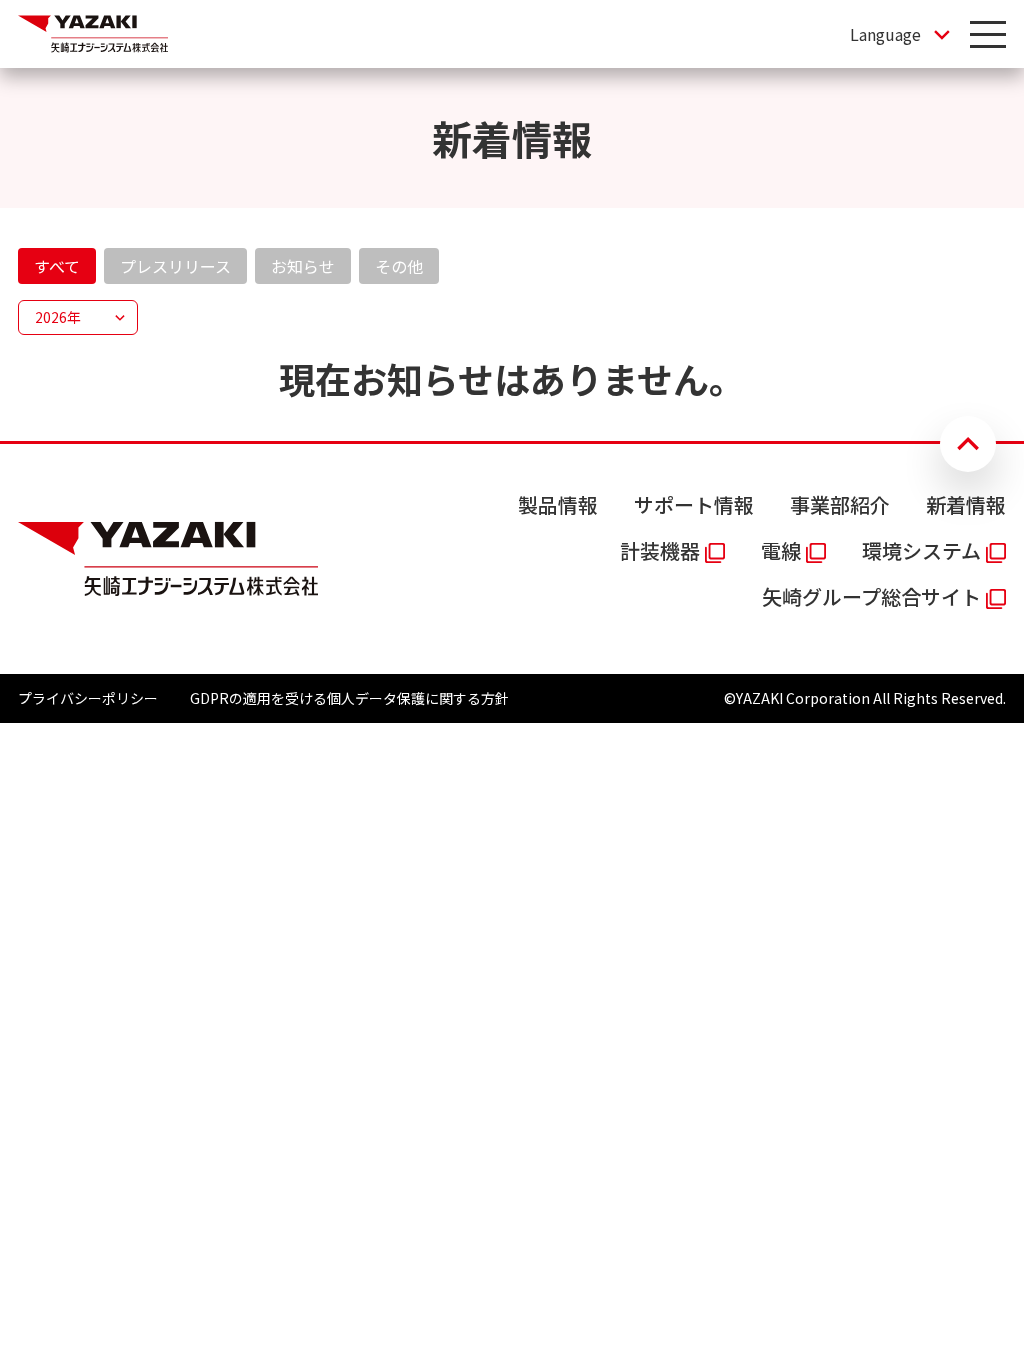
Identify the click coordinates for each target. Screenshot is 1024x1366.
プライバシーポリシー (88, 698)
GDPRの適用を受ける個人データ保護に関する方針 (349, 698)
